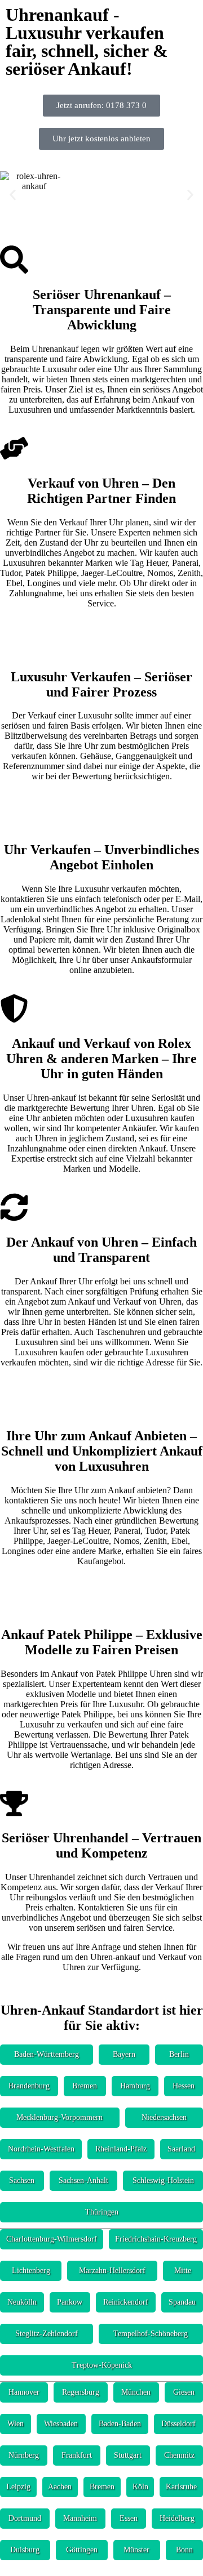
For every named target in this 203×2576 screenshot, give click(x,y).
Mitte (183, 2271)
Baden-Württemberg (47, 2054)
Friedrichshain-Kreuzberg (156, 2239)
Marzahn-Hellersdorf (112, 2271)
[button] (13, 195)
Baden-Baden (120, 2424)
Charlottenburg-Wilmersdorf (52, 2239)
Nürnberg (24, 2455)
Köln (140, 2487)
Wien (16, 2424)
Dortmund (25, 2518)
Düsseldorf (178, 2424)
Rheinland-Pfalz (121, 2149)
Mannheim (80, 2518)
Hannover (24, 2392)
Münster (136, 2550)
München (136, 2392)
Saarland (181, 2149)
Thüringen (102, 2212)
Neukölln (22, 2302)
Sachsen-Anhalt (83, 2180)
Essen (129, 2518)
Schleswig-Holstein (163, 2180)
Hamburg (135, 2086)
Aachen (60, 2487)
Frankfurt (77, 2455)
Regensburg (81, 2392)
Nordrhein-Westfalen (41, 2149)
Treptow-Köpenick (102, 2365)
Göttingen (82, 2550)
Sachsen (22, 2180)
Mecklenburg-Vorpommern (59, 2117)
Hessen (184, 2086)
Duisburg (25, 2550)
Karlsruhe (181, 2487)
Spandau (182, 2302)
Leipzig (18, 2487)
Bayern (124, 2054)
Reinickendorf (126, 2302)
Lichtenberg (31, 2271)
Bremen (85, 2086)
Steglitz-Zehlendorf (47, 2334)
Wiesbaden (61, 2424)
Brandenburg (29, 2086)
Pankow (70, 2302)
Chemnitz (179, 2455)
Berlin (179, 2054)
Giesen (184, 2392)
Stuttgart (128, 2455)
